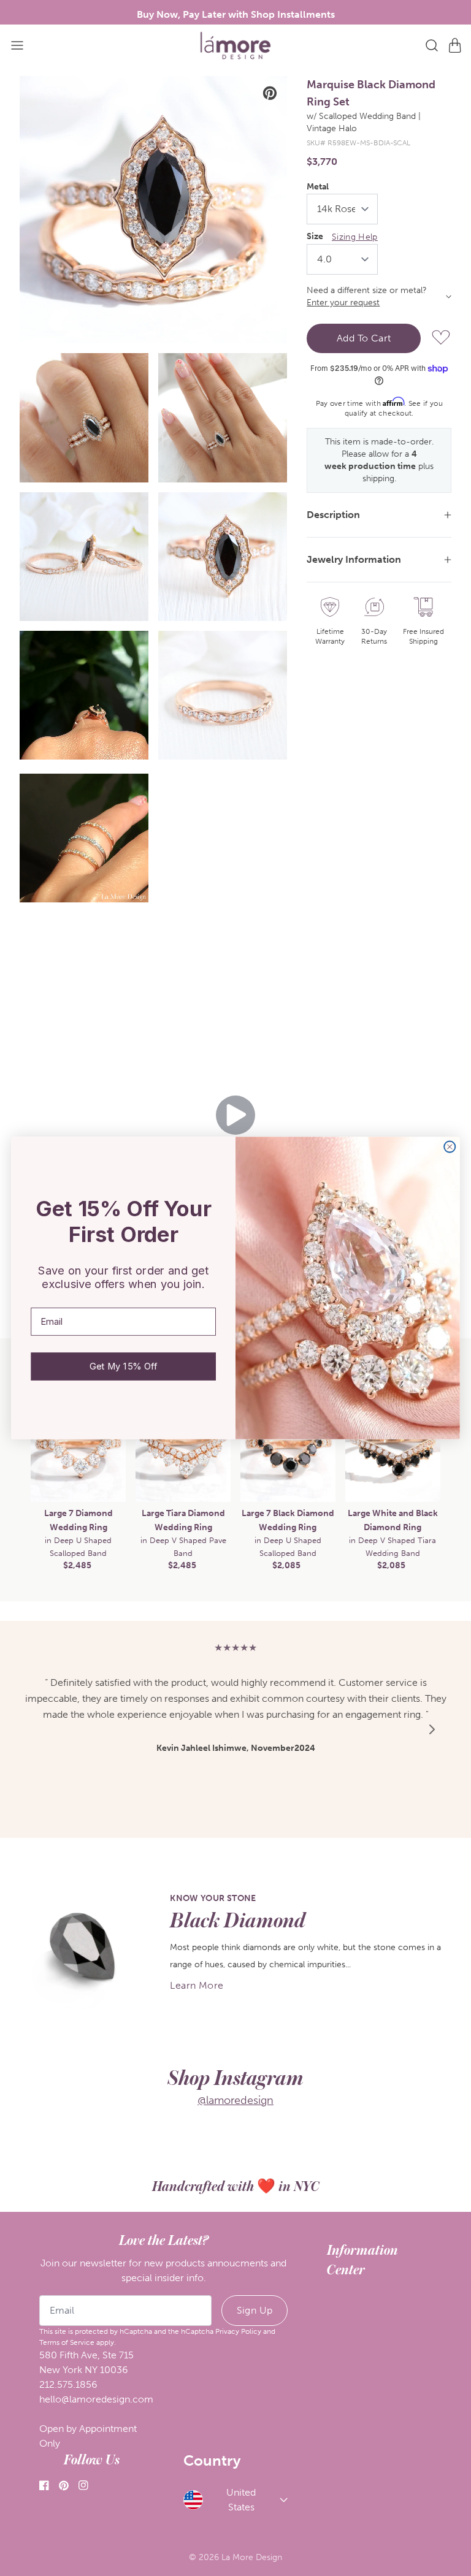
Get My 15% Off (123, 1366)
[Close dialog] (450, 1146)
